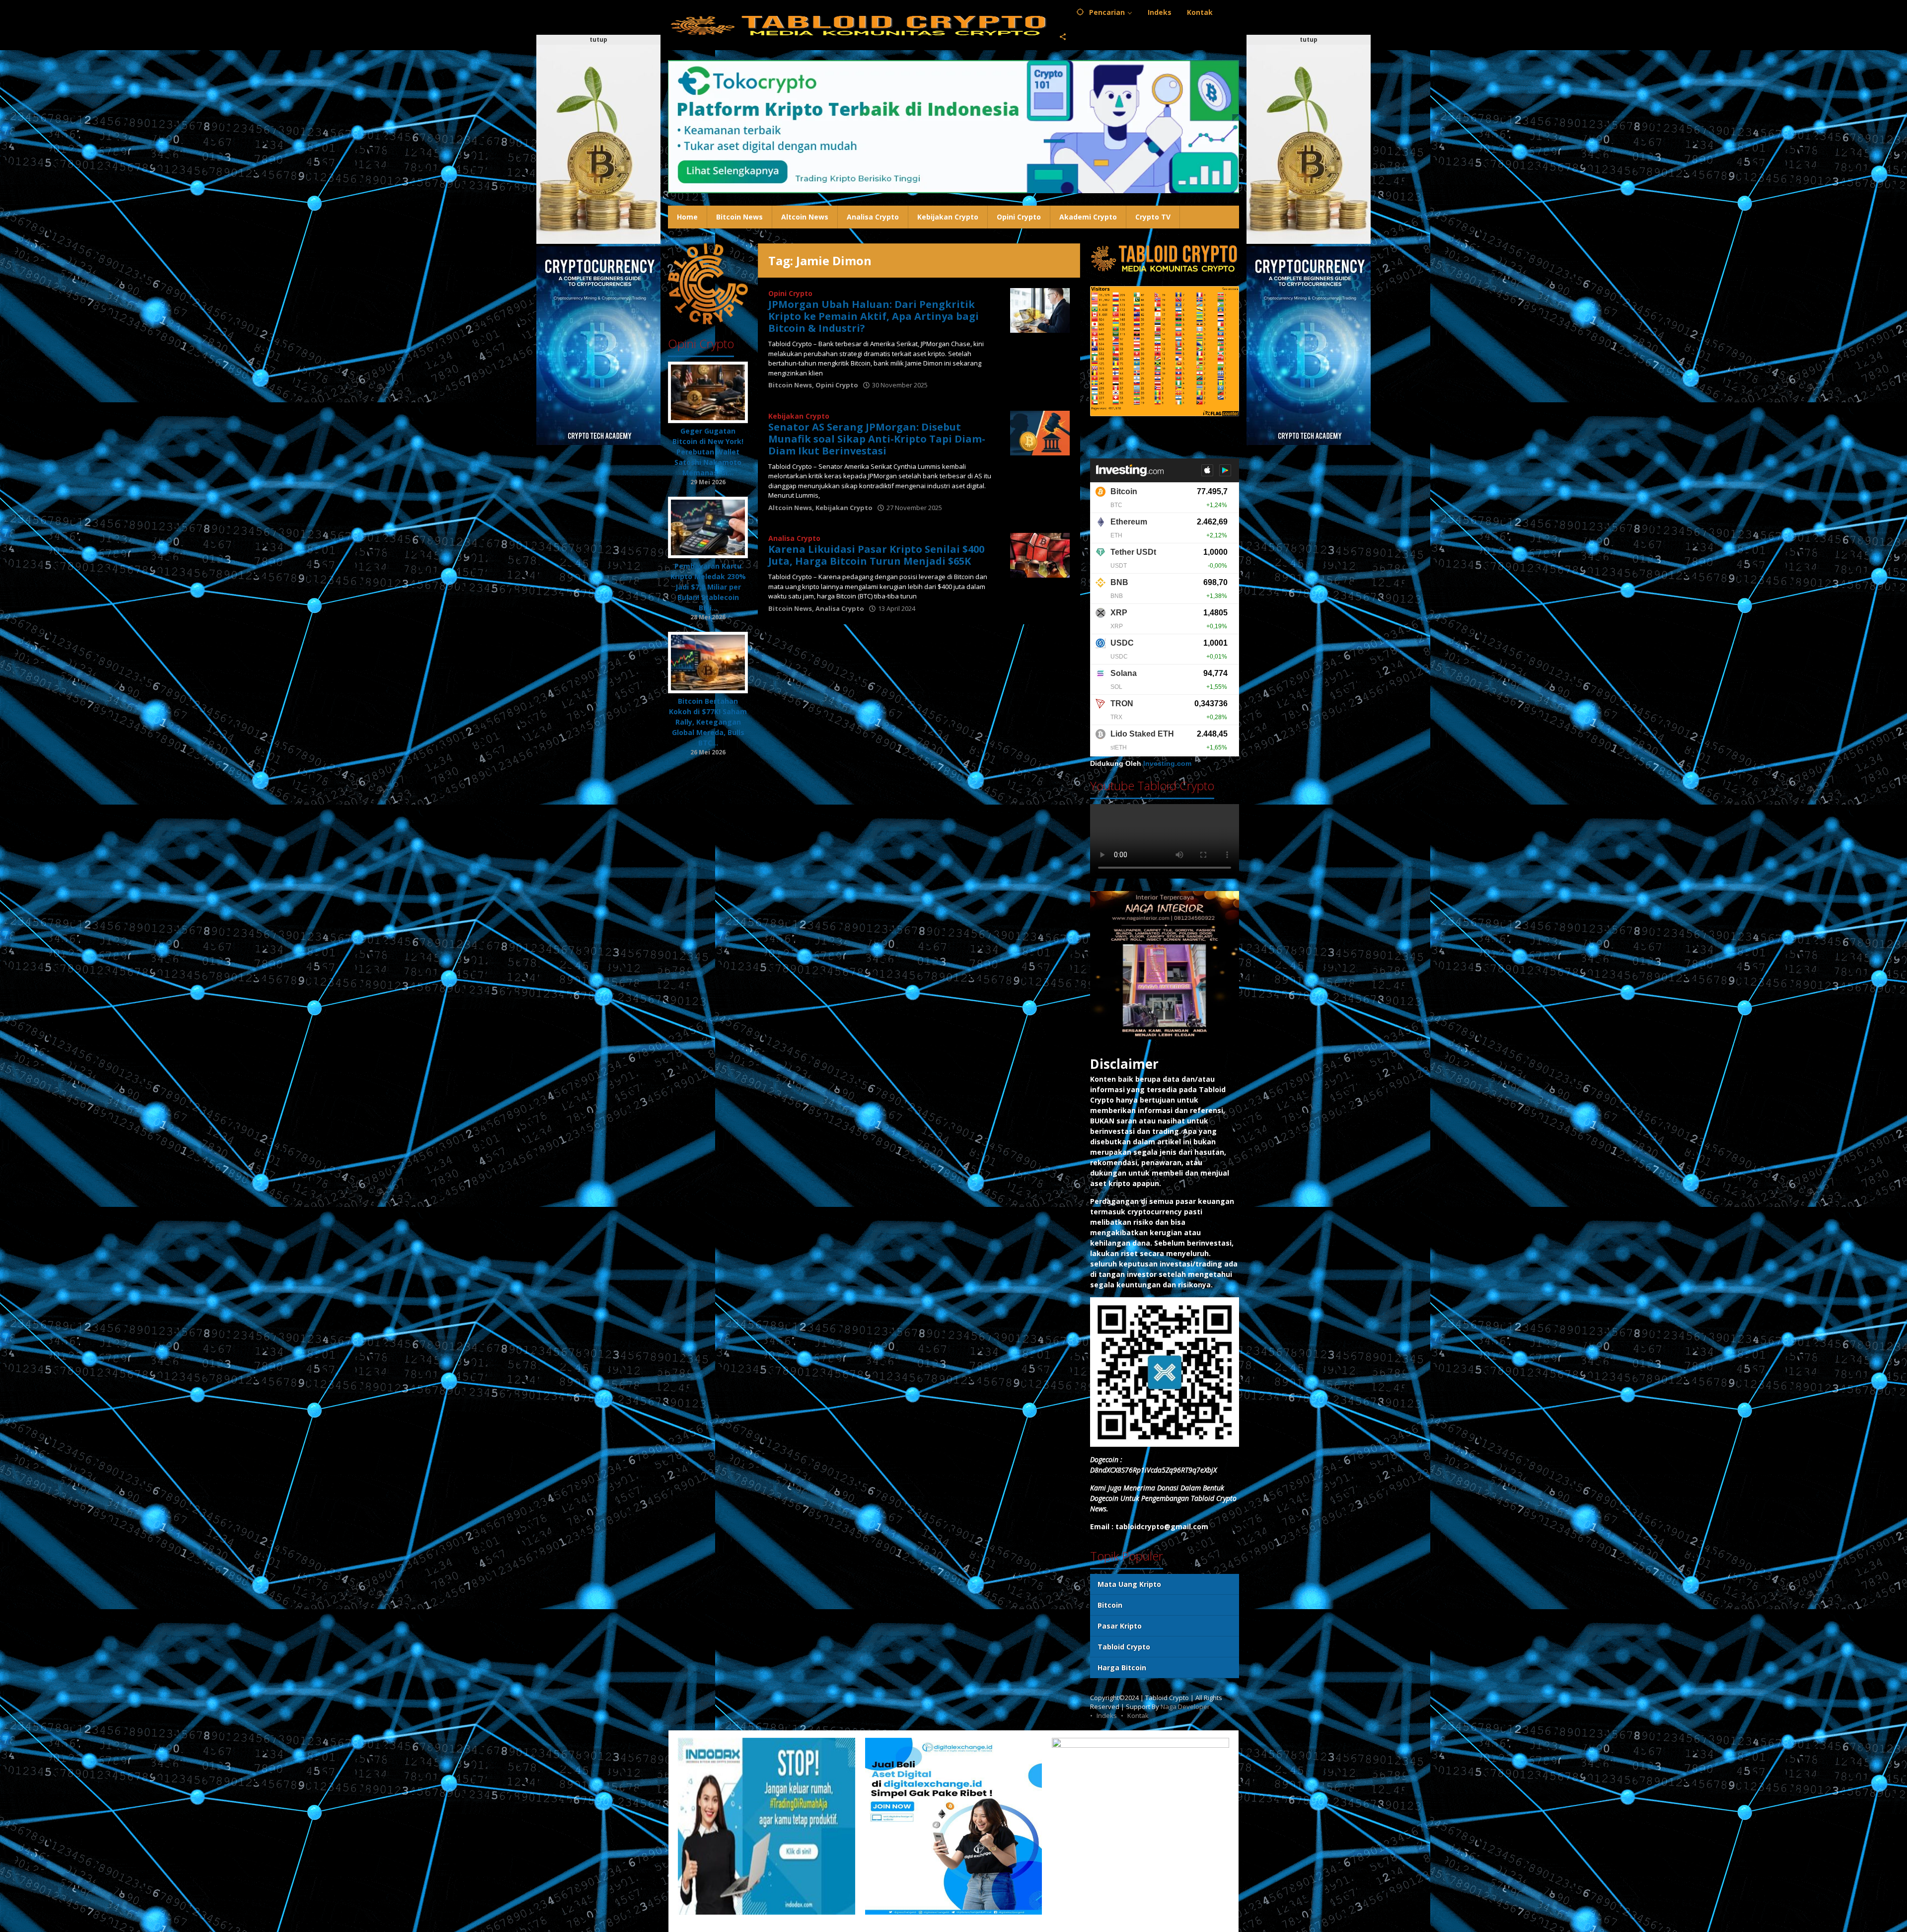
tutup (598, 39)
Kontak (1138, 1715)
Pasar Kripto (1120, 1626)
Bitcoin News (790, 385)
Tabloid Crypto (1124, 1647)
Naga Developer (1185, 1707)
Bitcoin (1110, 1605)
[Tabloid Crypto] (860, 25)
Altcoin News (790, 508)
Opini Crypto (790, 293)
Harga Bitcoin (1122, 1668)
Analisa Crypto (794, 538)
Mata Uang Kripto (1129, 1584)
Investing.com (1167, 764)
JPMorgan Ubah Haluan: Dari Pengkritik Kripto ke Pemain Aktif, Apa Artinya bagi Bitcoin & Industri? (874, 316)
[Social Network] (1063, 37)
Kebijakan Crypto (799, 416)
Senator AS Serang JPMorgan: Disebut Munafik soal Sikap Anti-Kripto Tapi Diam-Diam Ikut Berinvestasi (877, 439)
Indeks (1107, 1715)
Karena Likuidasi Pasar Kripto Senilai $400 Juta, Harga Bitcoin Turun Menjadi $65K (876, 555)
